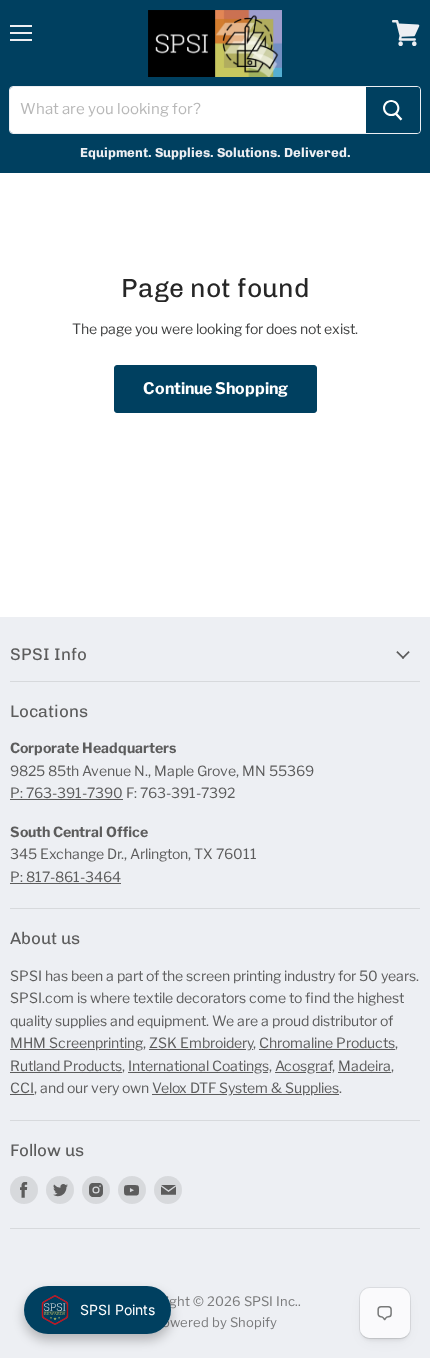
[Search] (393, 110)
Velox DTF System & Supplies (245, 1087)
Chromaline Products (327, 1042)
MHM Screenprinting (76, 1042)
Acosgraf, (305, 1065)
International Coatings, (200, 1065)
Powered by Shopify (215, 1322)
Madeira (364, 1065)
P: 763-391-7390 (66, 792)
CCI (22, 1087)
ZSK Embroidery (201, 1042)
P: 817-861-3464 (65, 876)
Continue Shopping (215, 388)
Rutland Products (66, 1065)
